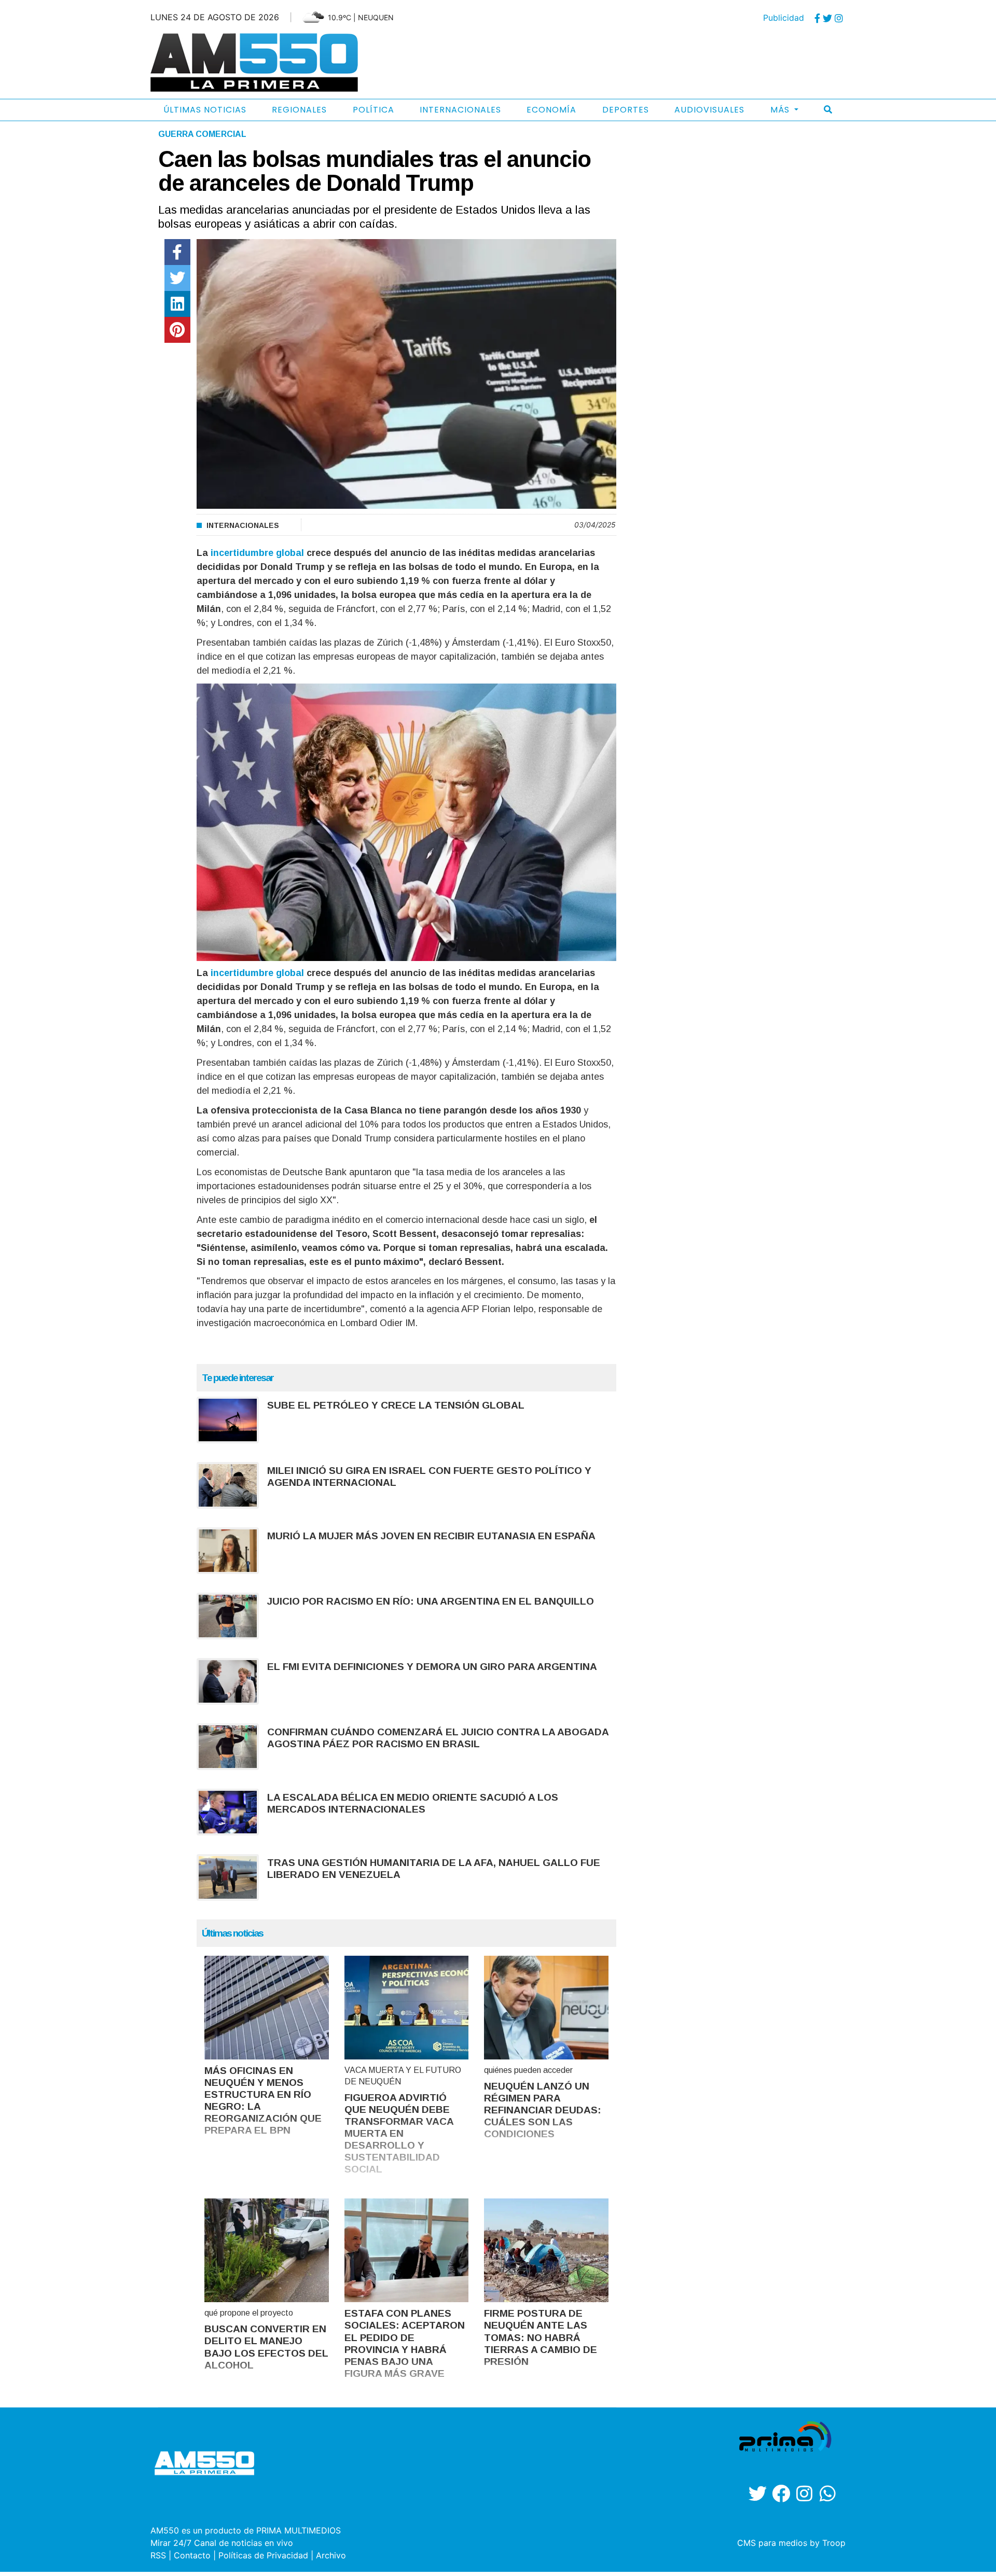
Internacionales (460, 110)
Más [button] (781, 110)
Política (374, 110)
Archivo (331, 2555)
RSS (158, 2555)
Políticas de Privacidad (263, 2555)
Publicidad (784, 18)
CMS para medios (772, 2543)
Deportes (626, 110)
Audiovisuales (709, 110)
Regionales (299, 110)
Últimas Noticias (205, 110)
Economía (551, 110)
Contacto (192, 2555)
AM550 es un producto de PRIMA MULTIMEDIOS (246, 2530)
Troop (834, 2543)
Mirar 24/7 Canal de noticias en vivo (222, 2543)
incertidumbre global (256, 553)
